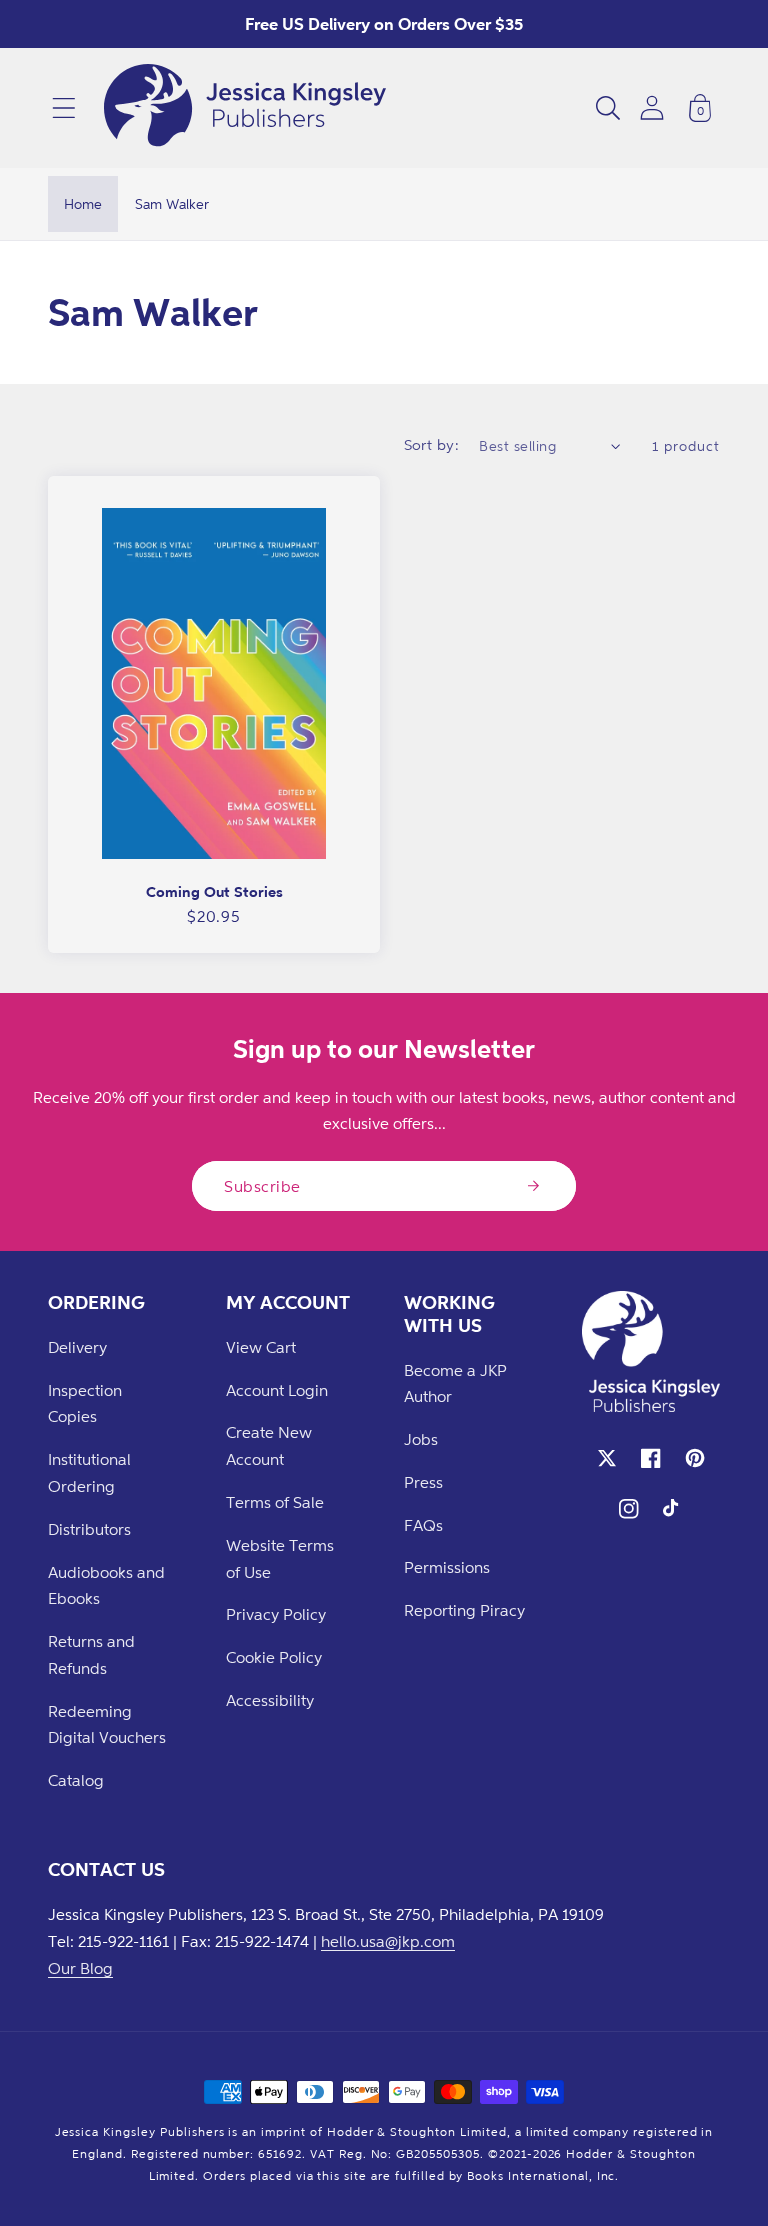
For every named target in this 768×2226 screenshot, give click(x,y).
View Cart (261, 1347)
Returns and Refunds (91, 1654)
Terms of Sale (275, 1502)
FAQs (423, 1525)
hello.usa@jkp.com (388, 1941)
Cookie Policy (274, 1657)
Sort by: (432, 444)
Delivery (77, 1347)
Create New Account (269, 1445)
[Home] (245, 108)
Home (83, 203)
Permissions (447, 1567)
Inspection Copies (85, 1403)
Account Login (277, 1390)
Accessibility (270, 1700)
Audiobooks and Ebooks (106, 1585)
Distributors (89, 1529)
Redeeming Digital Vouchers (107, 1724)
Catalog (76, 1780)
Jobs (421, 1439)
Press (423, 1482)
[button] (64, 108)
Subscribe (262, 1186)
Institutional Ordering (89, 1472)
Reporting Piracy (464, 1610)
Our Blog (80, 1968)
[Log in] (652, 107)
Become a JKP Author (455, 1383)
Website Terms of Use (280, 1558)
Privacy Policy (276, 1614)
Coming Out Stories (214, 891)
